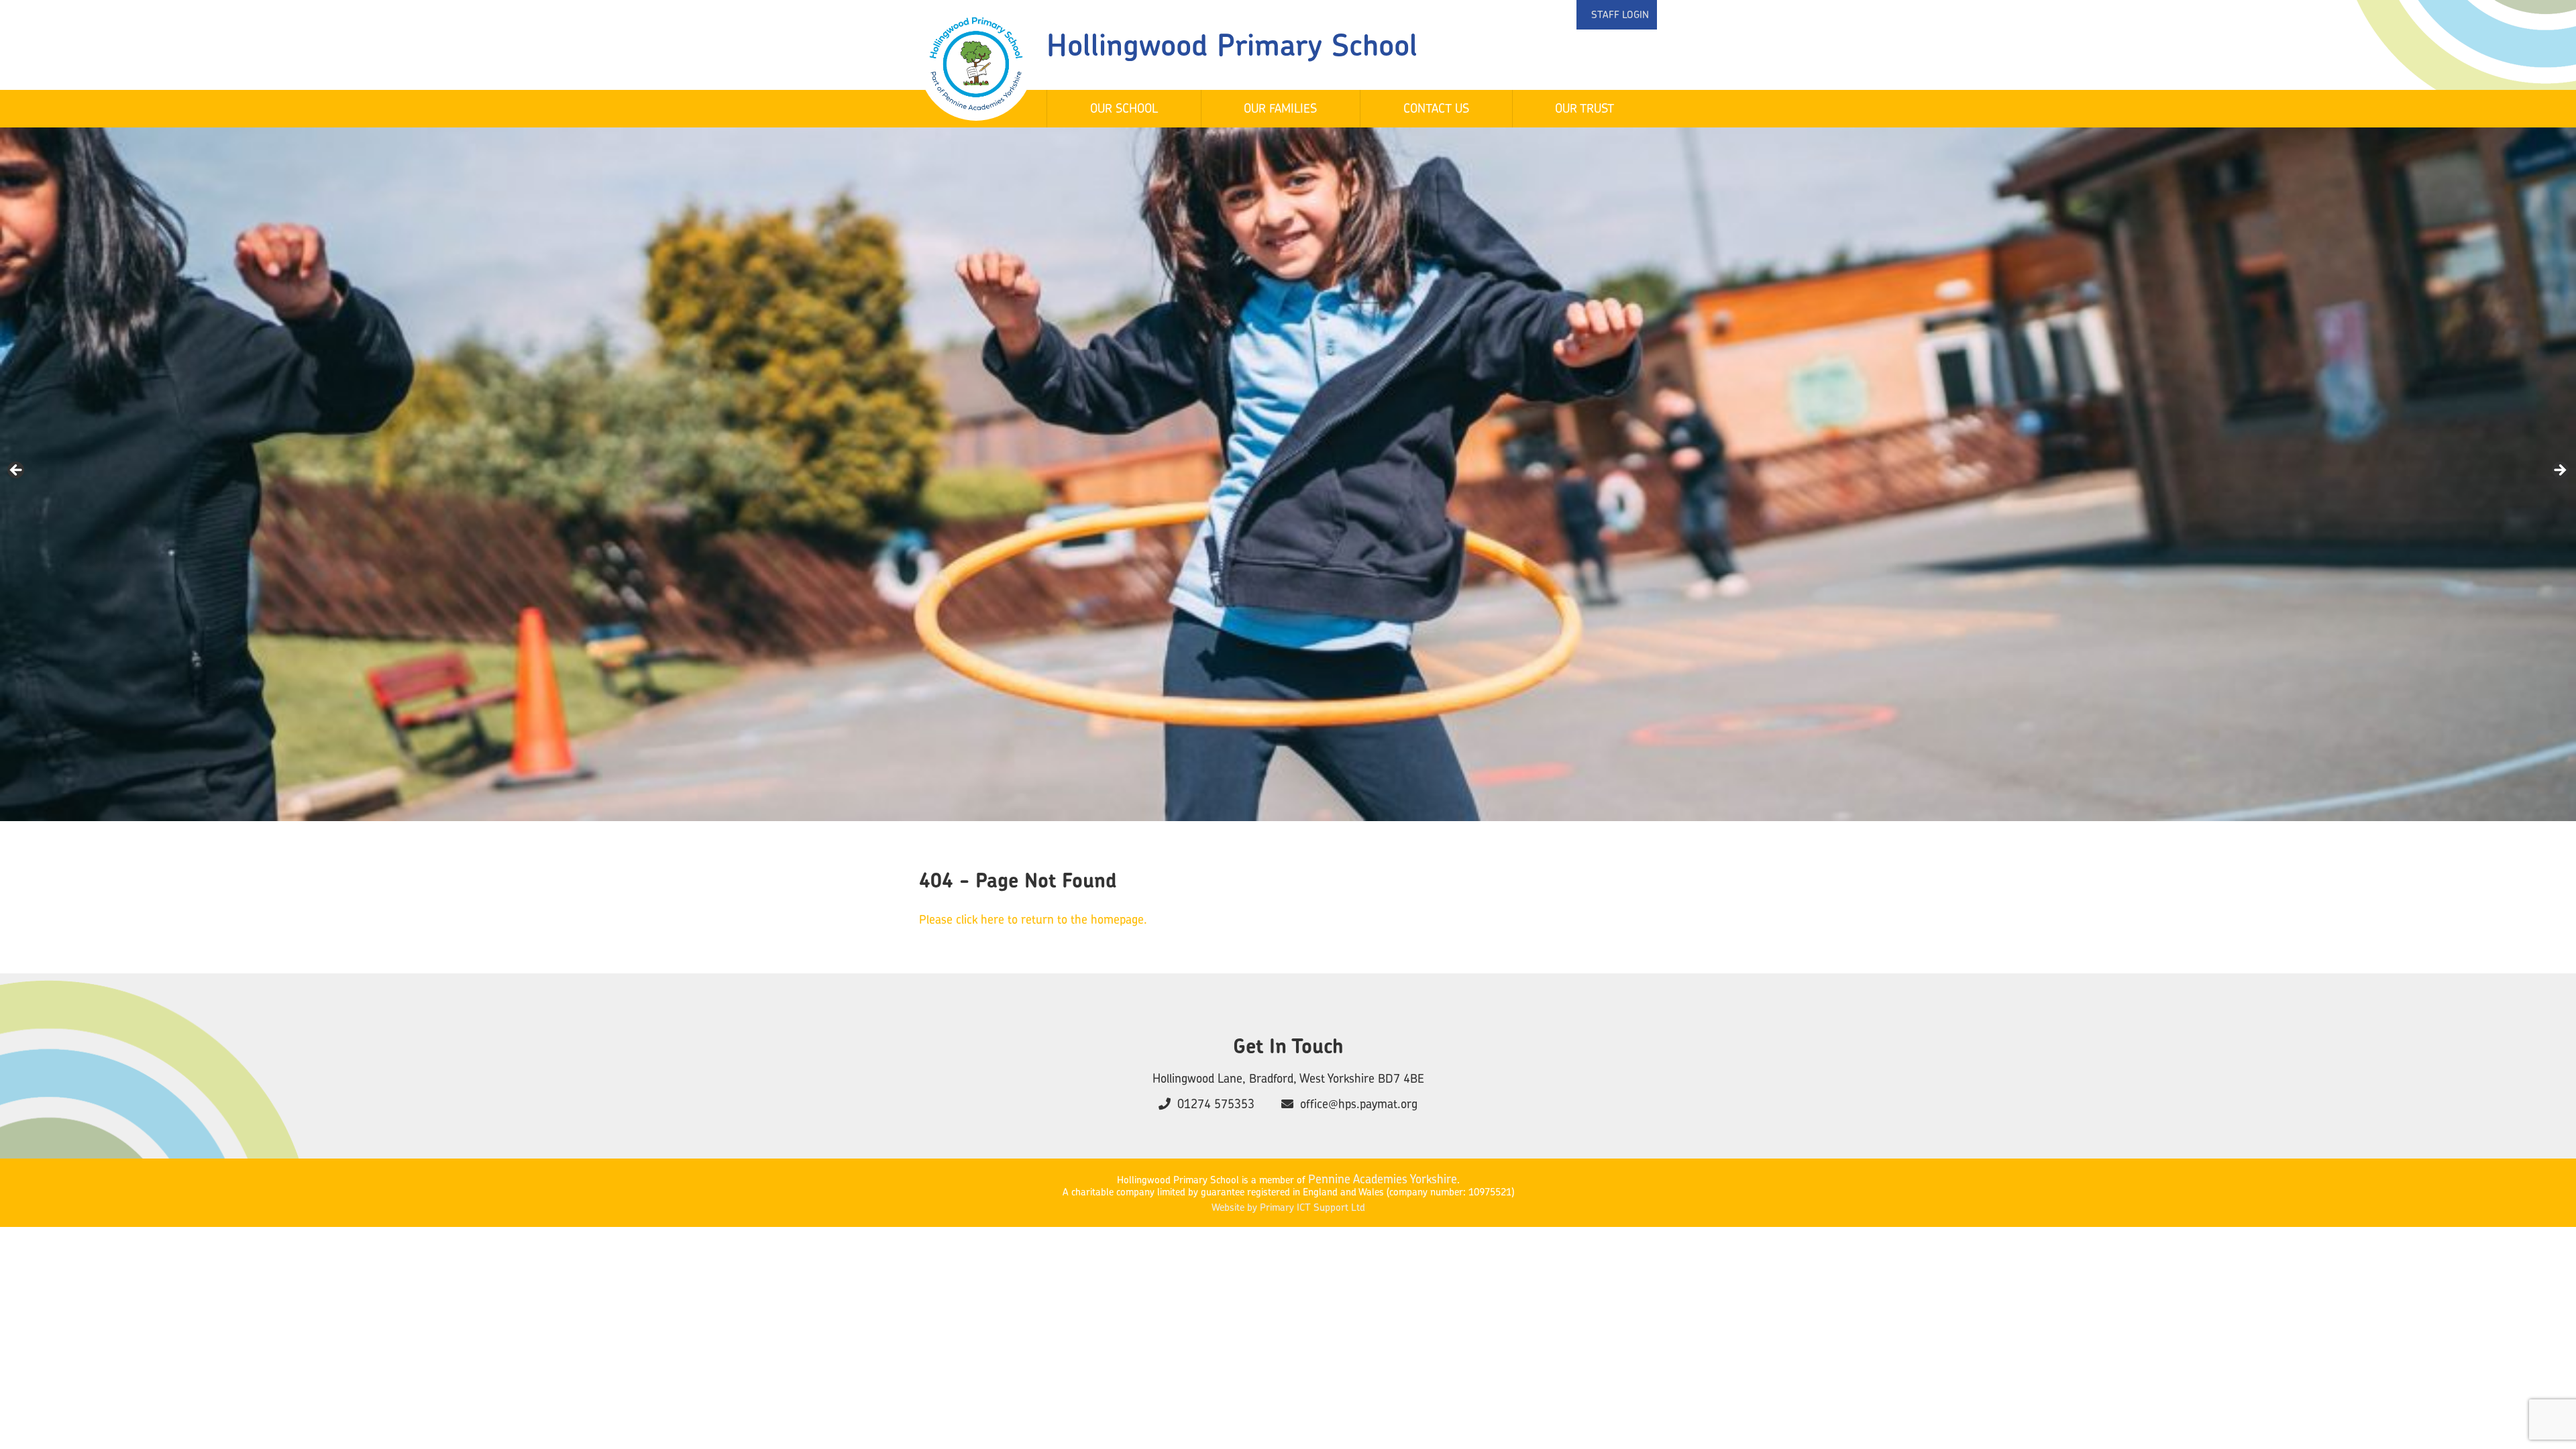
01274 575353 (1216, 1104)
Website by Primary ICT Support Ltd (1288, 1207)
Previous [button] (17, 471)
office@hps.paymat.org (1359, 1104)
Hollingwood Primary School (1232, 45)
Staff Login (1620, 14)
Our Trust (1585, 108)
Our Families (1280, 108)
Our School (1124, 108)
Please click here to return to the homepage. (1033, 919)
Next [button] (2559, 471)
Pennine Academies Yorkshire (1383, 1179)
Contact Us (1436, 108)
